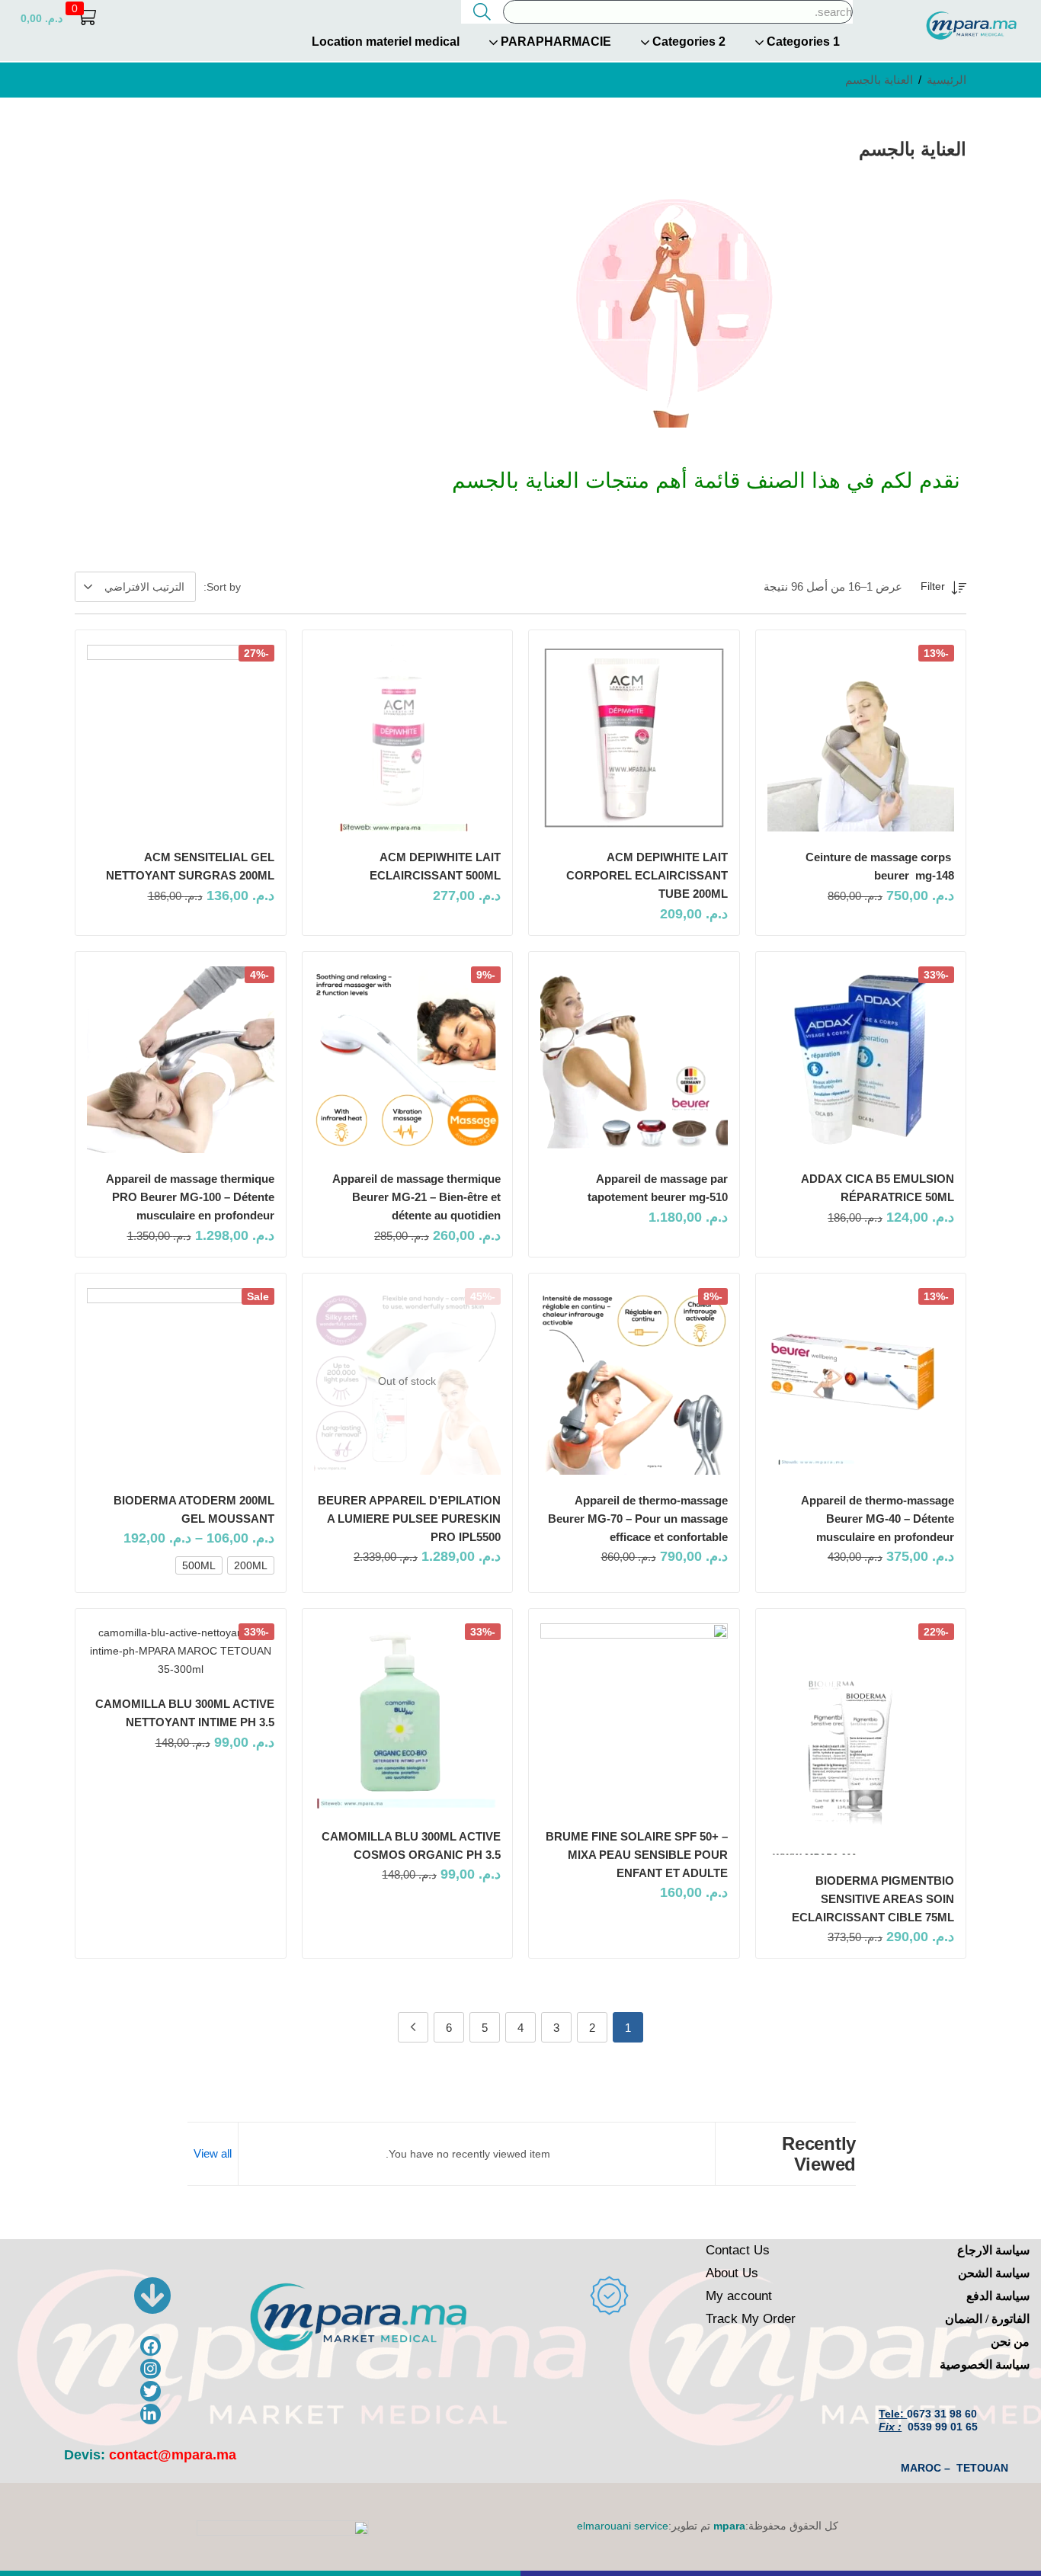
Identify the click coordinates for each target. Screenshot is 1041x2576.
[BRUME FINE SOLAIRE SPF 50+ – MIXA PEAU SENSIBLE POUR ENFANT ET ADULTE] (634, 1717)
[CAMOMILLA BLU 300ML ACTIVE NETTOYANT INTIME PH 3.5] (181, 1651)
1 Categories (802, 42)
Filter (933, 586)
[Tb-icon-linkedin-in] (151, 2414)
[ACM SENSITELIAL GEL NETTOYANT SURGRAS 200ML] (181, 739)
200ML (251, 1565)
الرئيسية (947, 80)
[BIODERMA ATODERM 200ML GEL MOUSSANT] (181, 1382)
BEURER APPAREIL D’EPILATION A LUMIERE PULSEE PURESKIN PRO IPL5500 (409, 1519)
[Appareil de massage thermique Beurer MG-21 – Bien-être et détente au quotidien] (408, 1060)
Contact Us (738, 2250)
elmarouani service (623, 2526)
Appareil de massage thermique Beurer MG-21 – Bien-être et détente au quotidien (416, 1197)
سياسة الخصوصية (985, 2365)
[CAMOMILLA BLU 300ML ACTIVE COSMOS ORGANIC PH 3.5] (408, 1717)
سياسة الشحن (994, 2273)
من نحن (1010, 2342)
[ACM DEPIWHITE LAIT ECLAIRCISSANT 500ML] (408, 739)
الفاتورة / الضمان (987, 2319)
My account (739, 2296)
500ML (199, 1565)
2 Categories (687, 42)
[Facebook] (151, 2346)
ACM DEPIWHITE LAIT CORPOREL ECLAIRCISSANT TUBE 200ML (647, 875)
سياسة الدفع (998, 2296)
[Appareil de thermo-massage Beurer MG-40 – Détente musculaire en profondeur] (861, 1382)
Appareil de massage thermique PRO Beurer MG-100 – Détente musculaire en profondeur (190, 1197)
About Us (732, 2273)
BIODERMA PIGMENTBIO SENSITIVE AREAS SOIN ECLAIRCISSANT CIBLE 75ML (873, 1899)
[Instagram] (151, 2369)
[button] (58, 18)
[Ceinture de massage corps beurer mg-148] (861, 739)
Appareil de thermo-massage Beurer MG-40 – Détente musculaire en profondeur (878, 1519)
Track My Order (751, 2319)
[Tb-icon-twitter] (151, 2391)
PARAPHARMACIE (554, 42)
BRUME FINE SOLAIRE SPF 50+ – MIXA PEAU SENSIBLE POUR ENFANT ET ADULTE (637, 1855)
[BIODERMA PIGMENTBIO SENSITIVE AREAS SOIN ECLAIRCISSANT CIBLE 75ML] (861, 1739)
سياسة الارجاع (993, 2250)
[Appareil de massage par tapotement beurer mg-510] (634, 1060)
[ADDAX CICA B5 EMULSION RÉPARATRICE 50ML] (861, 1060)
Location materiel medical (386, 42)
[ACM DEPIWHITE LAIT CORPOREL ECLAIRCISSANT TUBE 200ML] (634, 739)
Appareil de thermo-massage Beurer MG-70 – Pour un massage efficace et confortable (638, 1519)
